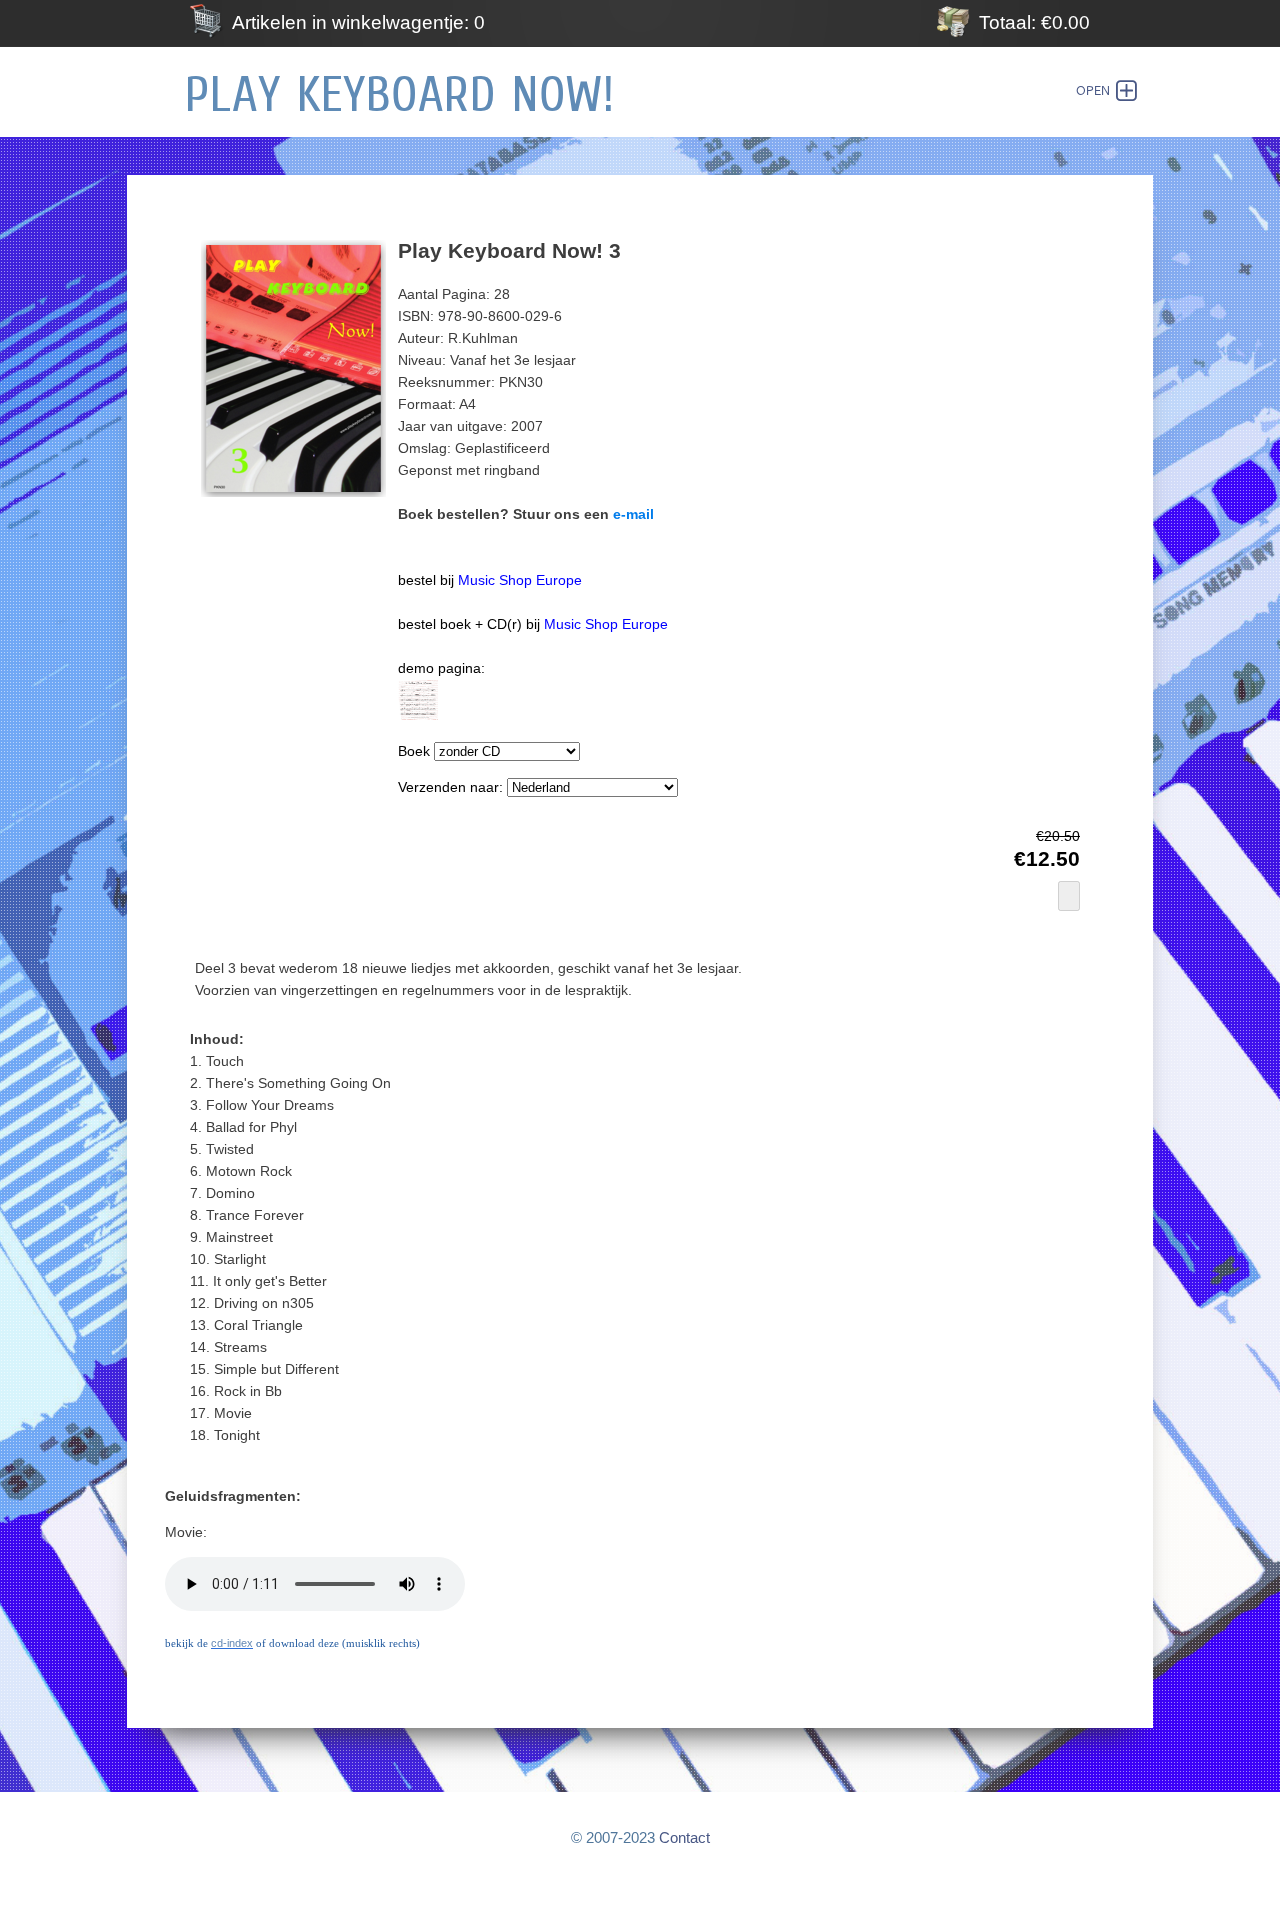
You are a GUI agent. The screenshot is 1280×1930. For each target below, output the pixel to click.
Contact (684, 1838)
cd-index (232, 1643)
